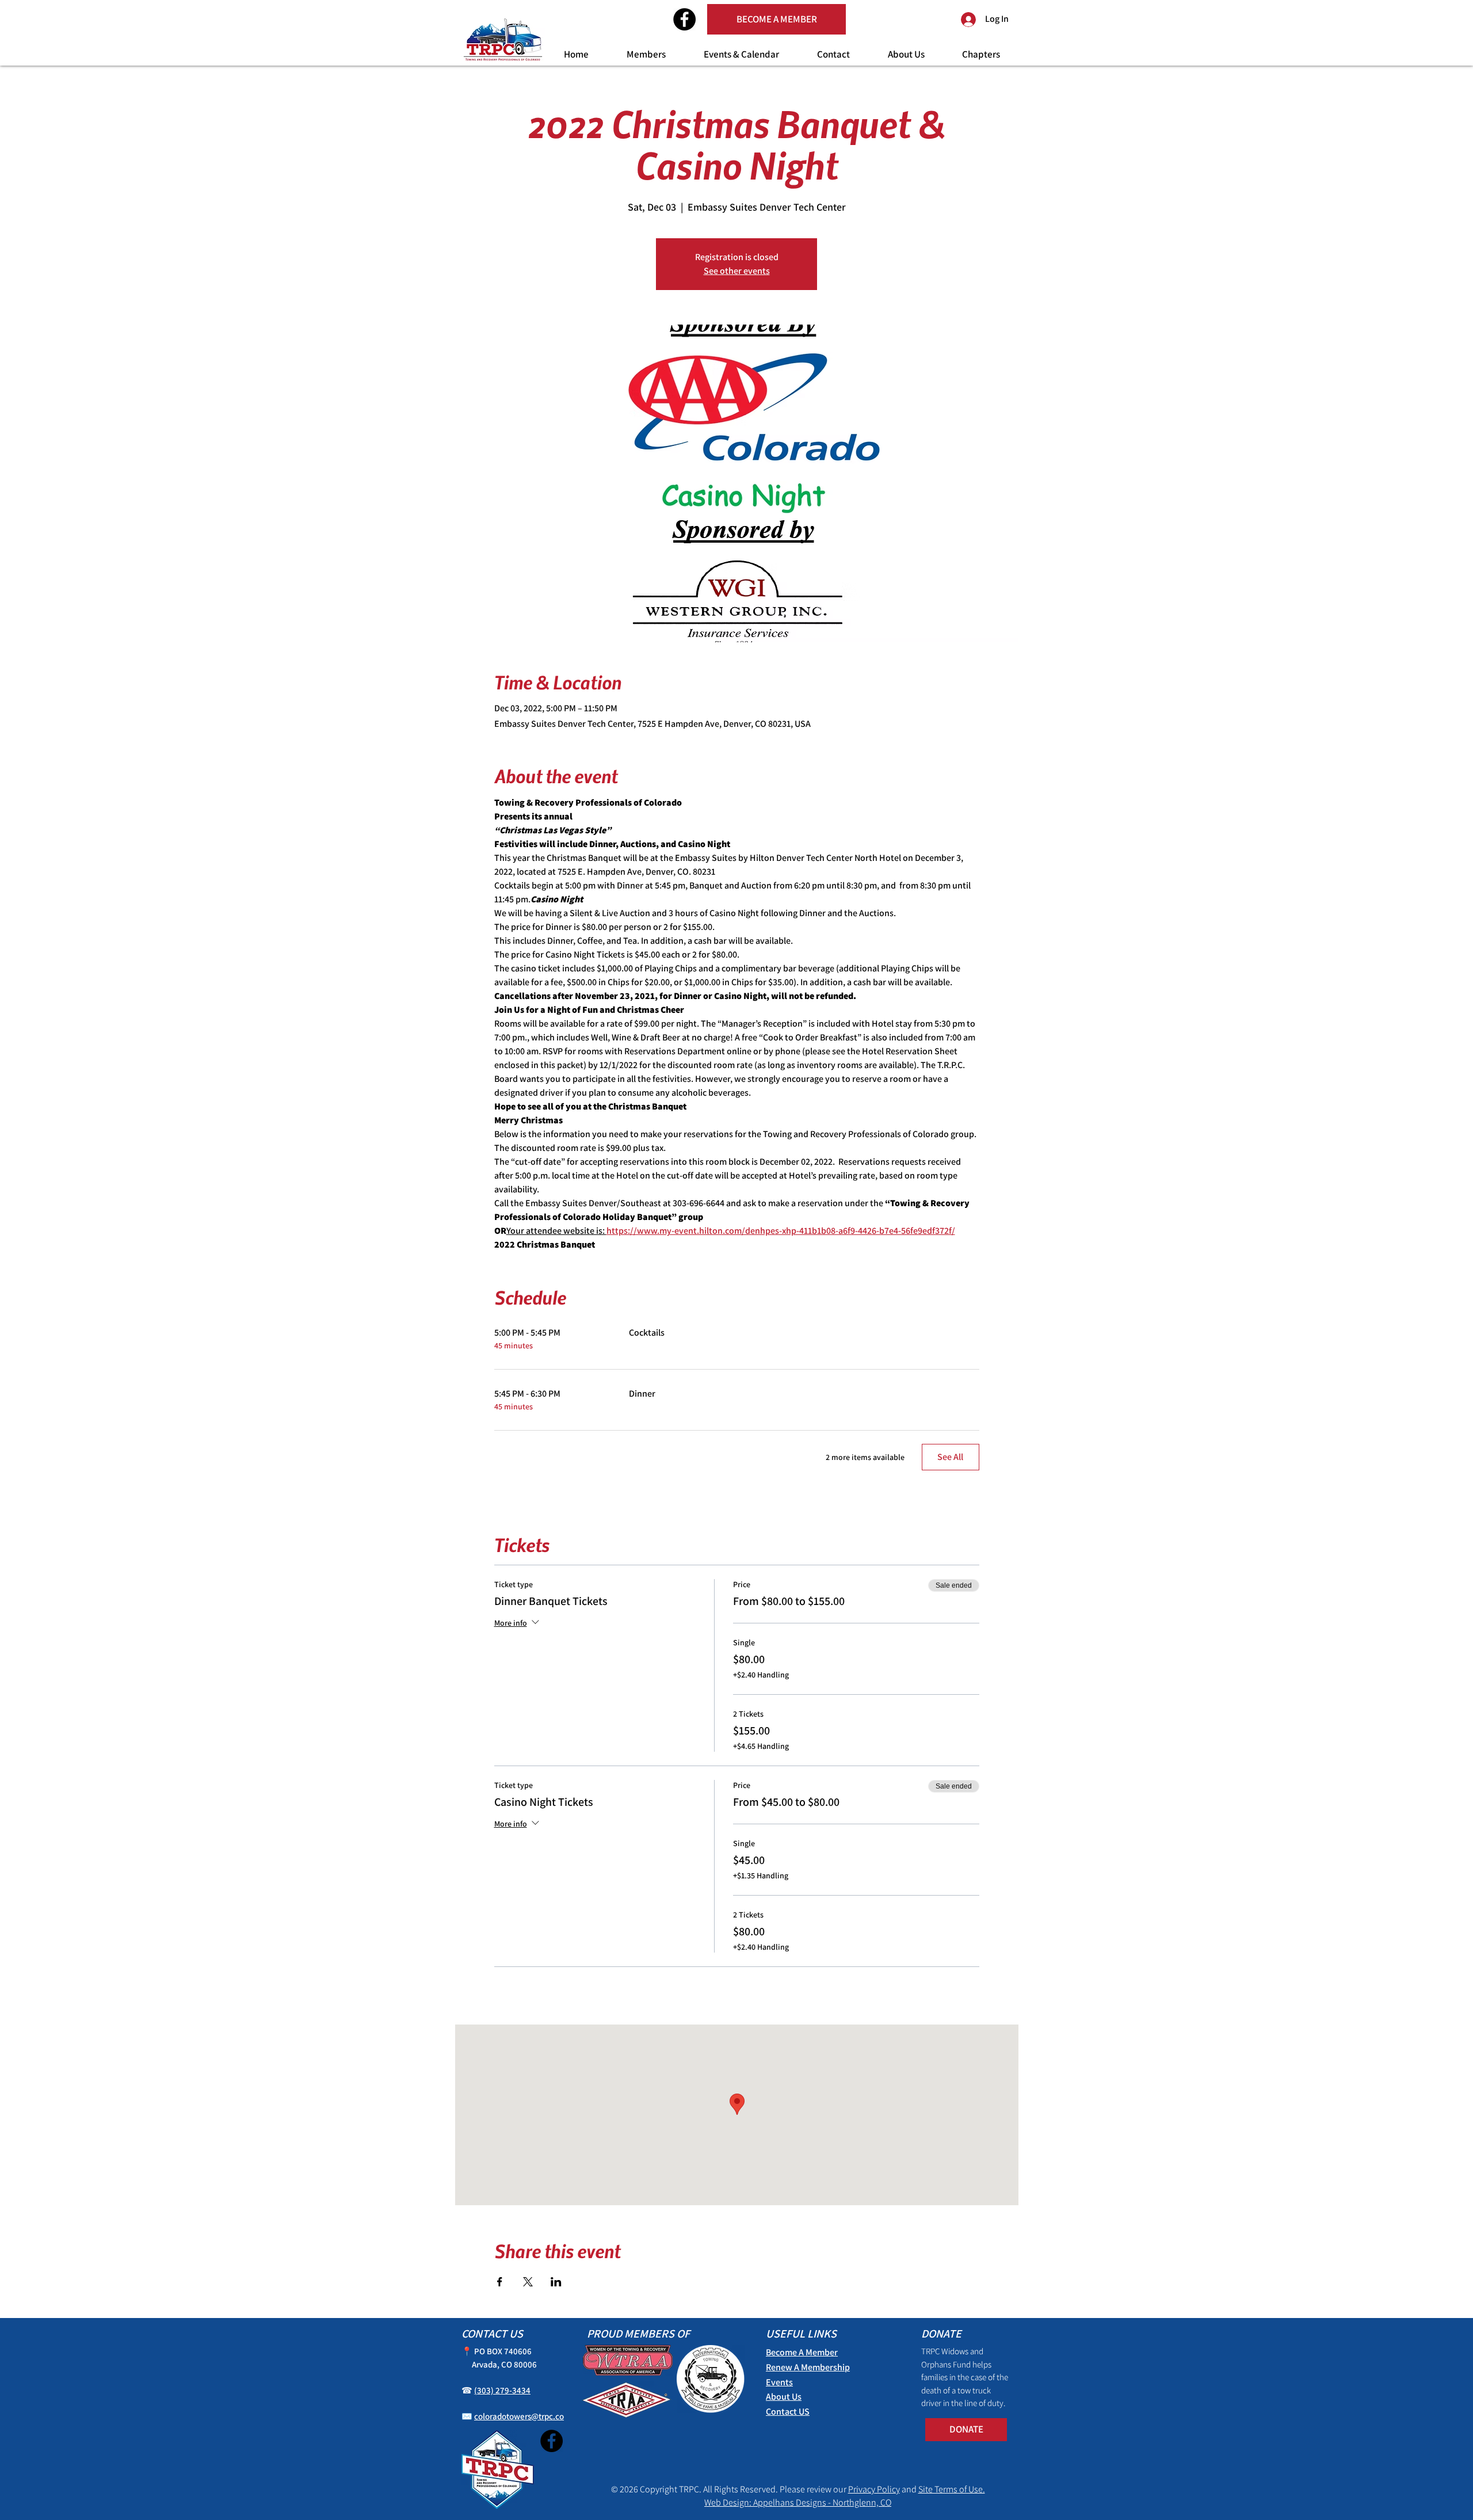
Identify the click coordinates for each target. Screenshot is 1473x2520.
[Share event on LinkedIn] (556, 2282)
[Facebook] (684, 19)
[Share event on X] (528, 2282)
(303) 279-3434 (502, 2390)
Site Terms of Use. (952, 2489)
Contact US (788, 2412)
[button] (646, 54)
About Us (784, 2397)
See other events (737, 271)
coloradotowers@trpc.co (519, 2416)
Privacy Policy (874, 2489)
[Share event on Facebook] (500, 2282)
